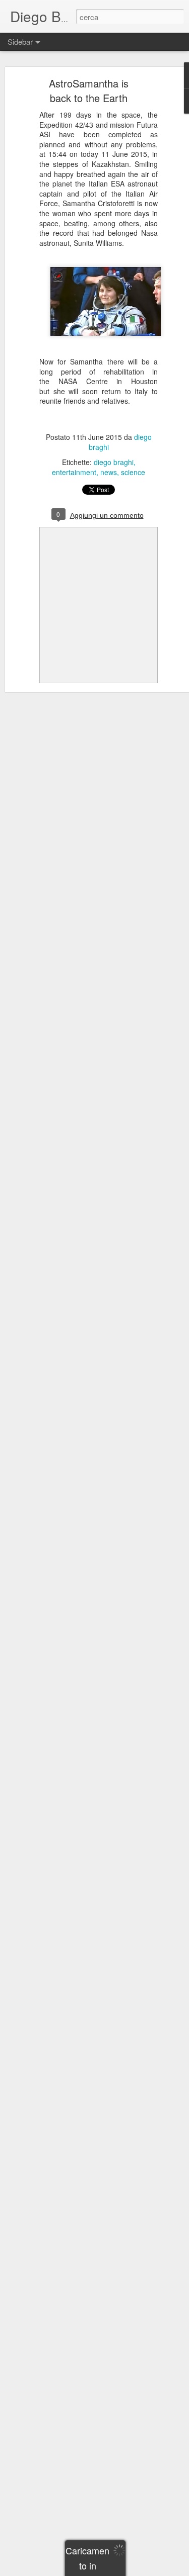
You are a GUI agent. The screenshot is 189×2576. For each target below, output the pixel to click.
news (109, 472)
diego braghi (114, 462)
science (133, 472)
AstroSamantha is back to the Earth (89, 90)
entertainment (74, 472)
